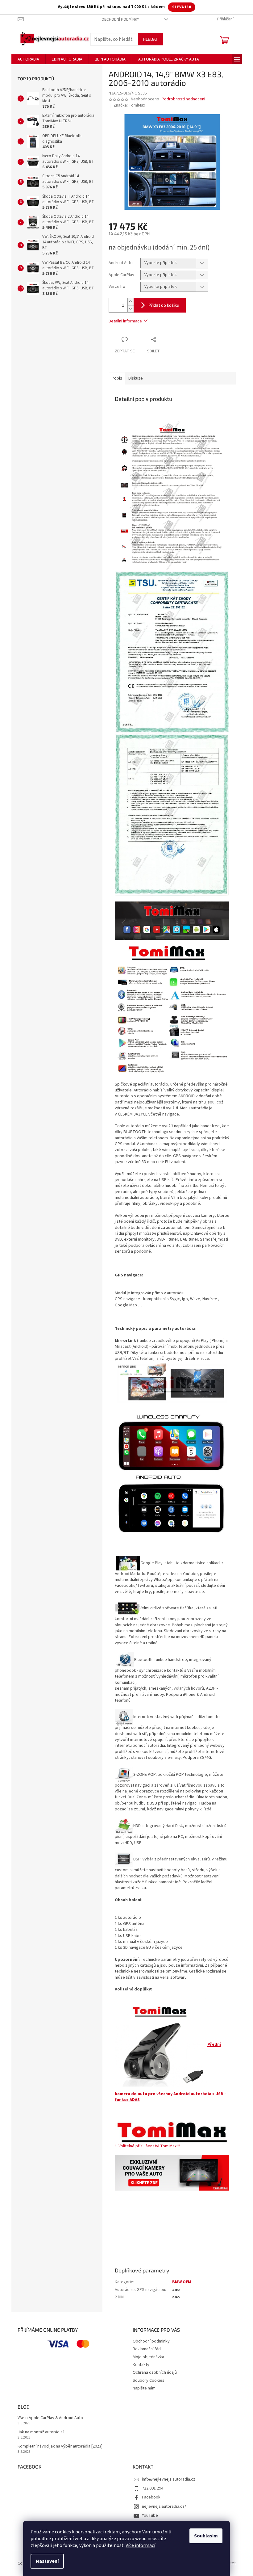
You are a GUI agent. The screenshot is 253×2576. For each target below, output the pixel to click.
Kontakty (141, 2365)
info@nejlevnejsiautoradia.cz (169, 2479)
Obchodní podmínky (120, 19)
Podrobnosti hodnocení (183, 99)
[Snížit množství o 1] (131, 309)
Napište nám (144, 2388)
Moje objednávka (148, 2357)
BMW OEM (182, 2282)
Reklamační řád (147, 2349)
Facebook (151, 2497)
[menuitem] (28, 59)
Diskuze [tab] (136, 378)
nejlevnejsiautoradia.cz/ (164, 2507)
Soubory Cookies (149, 2381)
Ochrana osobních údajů (155, 2372)
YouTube (150, 2515)
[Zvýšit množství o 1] (131, 302)
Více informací (140, 2545)
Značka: (129, 105)
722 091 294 (153, 2488)
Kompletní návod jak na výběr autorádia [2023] (60, 2446)
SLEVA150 (182, 7)
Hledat (150, 39)
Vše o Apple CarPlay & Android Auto (50, 2418)
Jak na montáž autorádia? (41, 2432)
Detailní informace (125, 321)
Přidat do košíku (164, 305)
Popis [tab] (117, 378)
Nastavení (47, 2561)
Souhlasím (206, 2536)
